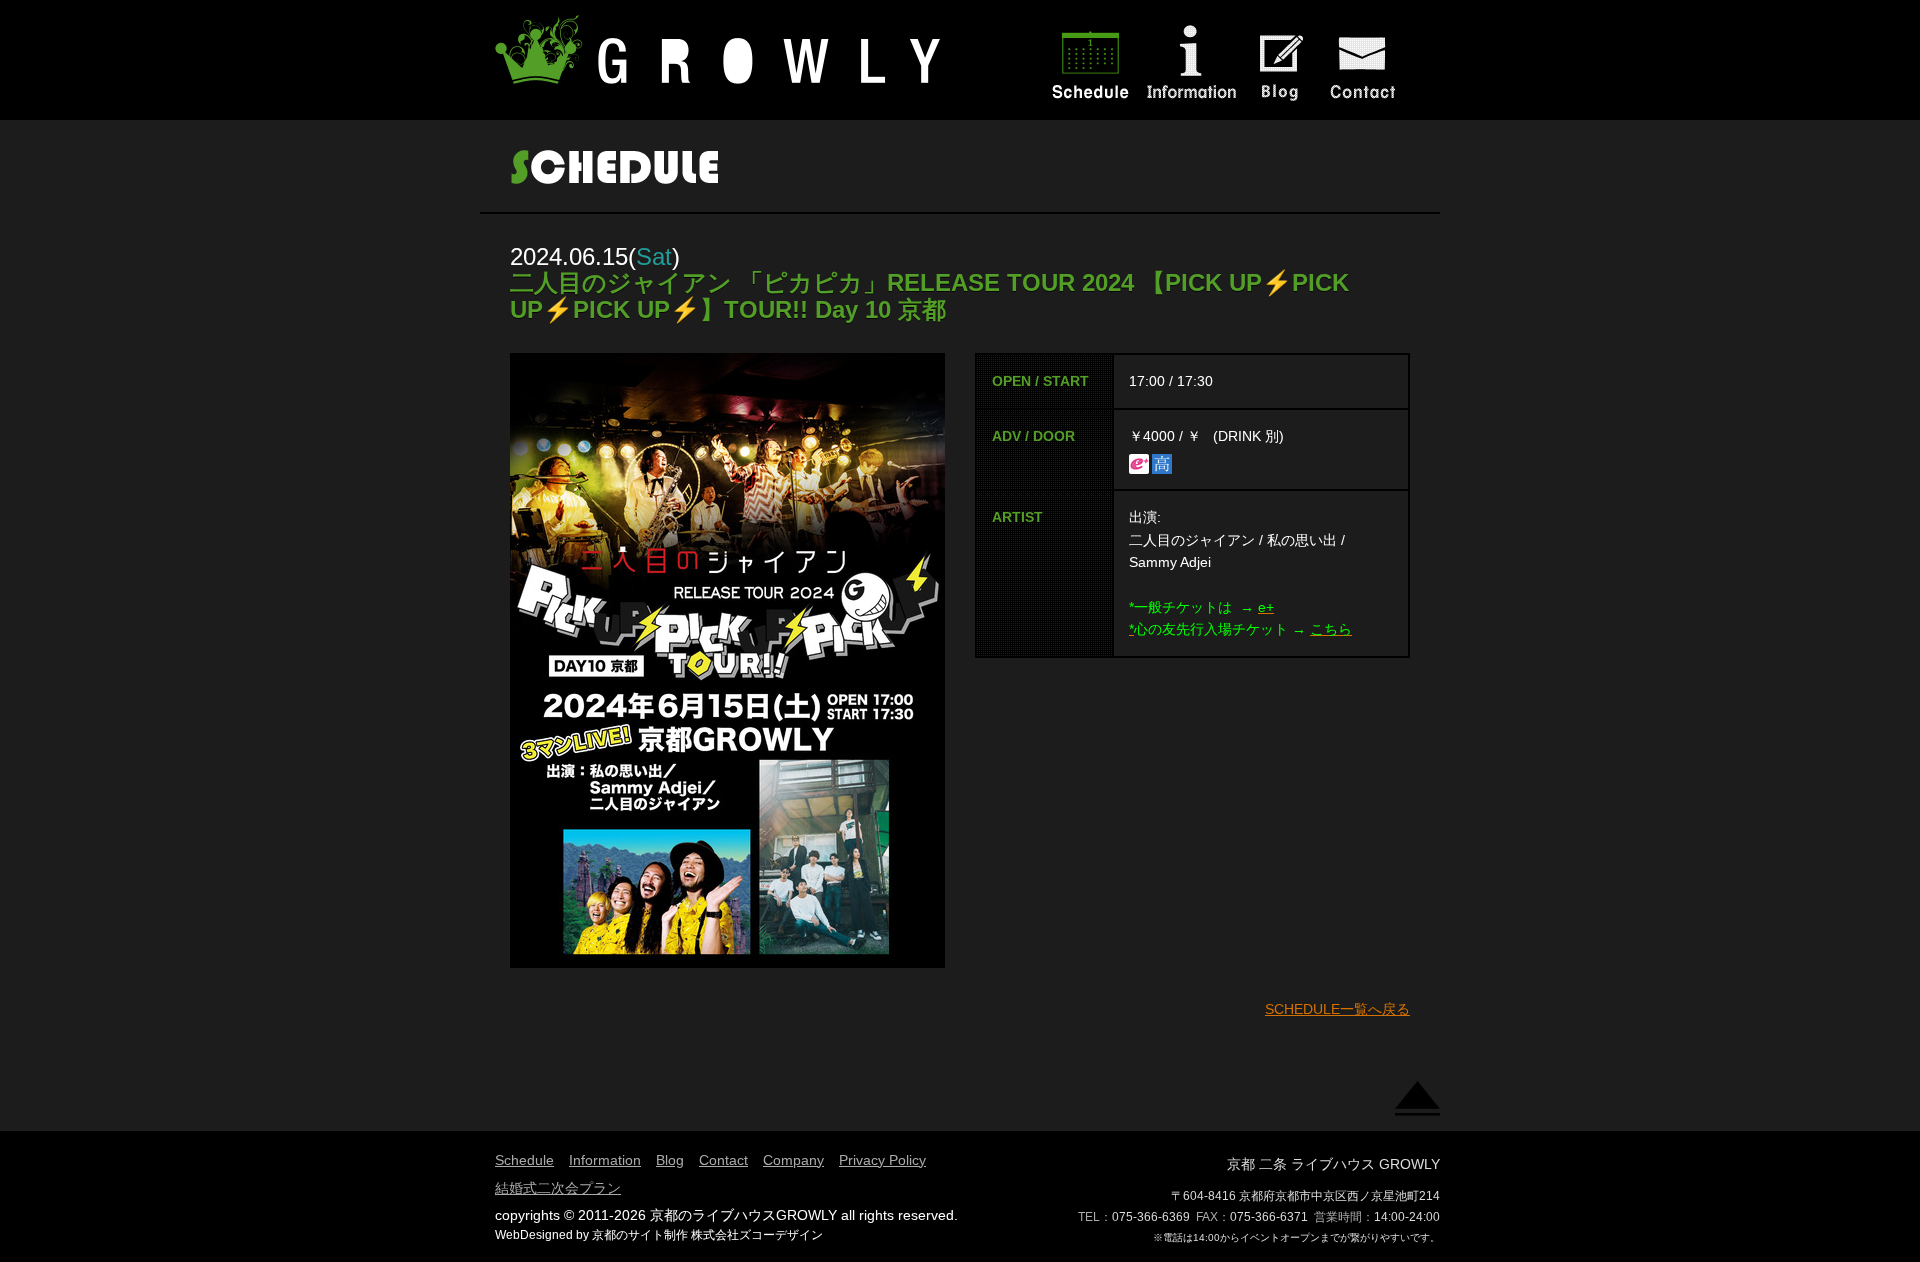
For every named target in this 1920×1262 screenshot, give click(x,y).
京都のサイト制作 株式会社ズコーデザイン (707, 1235)
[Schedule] (1090, 104)
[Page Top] (1417, 1104)
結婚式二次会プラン (558, 1188)
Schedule (524, 1160)
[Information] (1190, 104)
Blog (670, 1160)
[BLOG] (1280, 104)
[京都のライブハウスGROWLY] (719, 74)
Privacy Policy (882, 1160)
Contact (723, 1160)
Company (793, 1160)
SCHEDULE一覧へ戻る (1337, 1009)
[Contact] (1370, 104)
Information (605, 1160)
